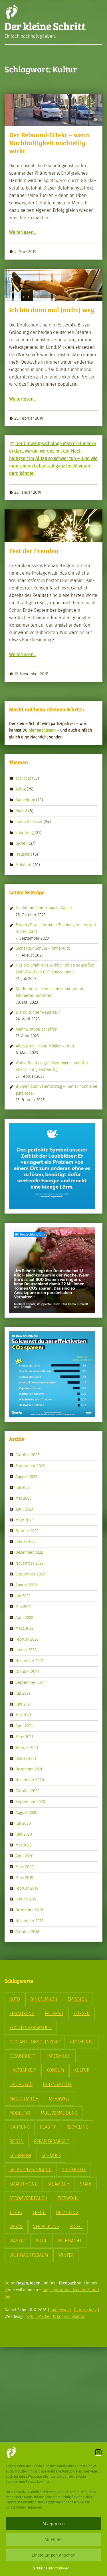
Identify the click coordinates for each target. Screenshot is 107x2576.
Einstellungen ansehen (54, 2555)
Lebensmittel (57, 2084)
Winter (66, 2255)
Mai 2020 (24, 1845)
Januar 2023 (26, 1541)
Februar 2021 (27, 1747)
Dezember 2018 (29, 1910)
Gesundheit (22, 2056)
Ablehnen (54, 2539)
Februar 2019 (27, 1888)
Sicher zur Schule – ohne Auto (43, 948)
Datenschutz (85, 2310)
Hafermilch (58, 2056)
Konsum (55, 2070)
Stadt (86, 2184)
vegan (16, 2227)
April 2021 (24, 1726)
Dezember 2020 (29, 1769)
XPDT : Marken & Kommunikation (56, 2316)
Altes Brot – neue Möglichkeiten (45, 1046)
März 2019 (24, 1877)
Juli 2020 (23, 1823)
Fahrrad (54, 2014)
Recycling (77, 2127)
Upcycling (67, 2213)
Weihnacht (69, 2241)
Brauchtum (25, 800)
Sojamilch (58, 2184)
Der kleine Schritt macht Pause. (44, 908)
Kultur (82, 2070)
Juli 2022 (23, 1596)
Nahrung (20, 2127)
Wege (42, 2241)
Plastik (48, 2127)
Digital (21, 811)
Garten (22, 843)
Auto (15, 1999)
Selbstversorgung (31, 2170)
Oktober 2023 (27, 1455)
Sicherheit (74, 2170)
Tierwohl (68, 2198)
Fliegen (82, 2014)
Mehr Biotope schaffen (37, 1029)
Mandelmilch (24, 2099)
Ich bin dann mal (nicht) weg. (52, 310)
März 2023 (24, 1520)
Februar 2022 (27, 1639)
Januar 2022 (26, 1650)
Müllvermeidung (59, 2113)
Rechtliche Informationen (51, 2568)
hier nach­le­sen (42, 730)
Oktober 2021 (27, 1671)
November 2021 (29, 1661)
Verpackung (46, 2227)
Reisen (17, 2141)
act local (23, 778)
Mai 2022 (23, 1607)
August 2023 (26, 1477)
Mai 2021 (23, 1715)
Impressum (61, 2310)
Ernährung (25, 832)
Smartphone (23, 2184)
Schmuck (51, 2156)
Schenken (20, 2156)
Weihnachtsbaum (29, 2255)
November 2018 (30, 1921)
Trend (39, 2213)
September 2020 (30, 1802)
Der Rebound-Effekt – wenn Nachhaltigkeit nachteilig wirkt (50, 143)
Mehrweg (59, 2099)
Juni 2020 (24, 1834)
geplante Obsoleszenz (35, 2042)
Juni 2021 (23, 1704)
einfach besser (29, 822)
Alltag (21, 789)
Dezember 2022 (29, 1552)
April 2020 (24, 1856)
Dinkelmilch (44, 1999)
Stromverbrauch (28, 2198)
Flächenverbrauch (31, 2028)
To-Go (16, 2213)
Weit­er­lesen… (23, 232)
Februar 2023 (27, 1531)
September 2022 (30, 1574)
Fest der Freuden (34, 551)
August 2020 (26, 1812)
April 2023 (24, 1509)
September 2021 (30, 1682)
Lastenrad (21, 2084)
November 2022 (30, 1563)
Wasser (18, 2241)
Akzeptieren (54, 2524)
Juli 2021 (23, 1693)
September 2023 (30, 1466)
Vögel (76, 2227)
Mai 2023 (23, 1498)
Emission (78, 1999)
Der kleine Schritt (45, 26)
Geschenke (82, 2042)
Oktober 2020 (28, 1791)
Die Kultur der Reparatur (38, 1012)
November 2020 (30, 1780)
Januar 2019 (26, 1899)
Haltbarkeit (23, 2070)
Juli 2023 (23, 1487)
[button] (98, 2452)
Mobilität (24, 865)
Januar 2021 (26, 1758)
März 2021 (24, 1736)
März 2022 (24, 1628)
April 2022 (24, 1617)
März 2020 (25, 1866)
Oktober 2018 (27, 1932)
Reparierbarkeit (52, 2141)
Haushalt (24, 854)
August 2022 (26, 1585)
